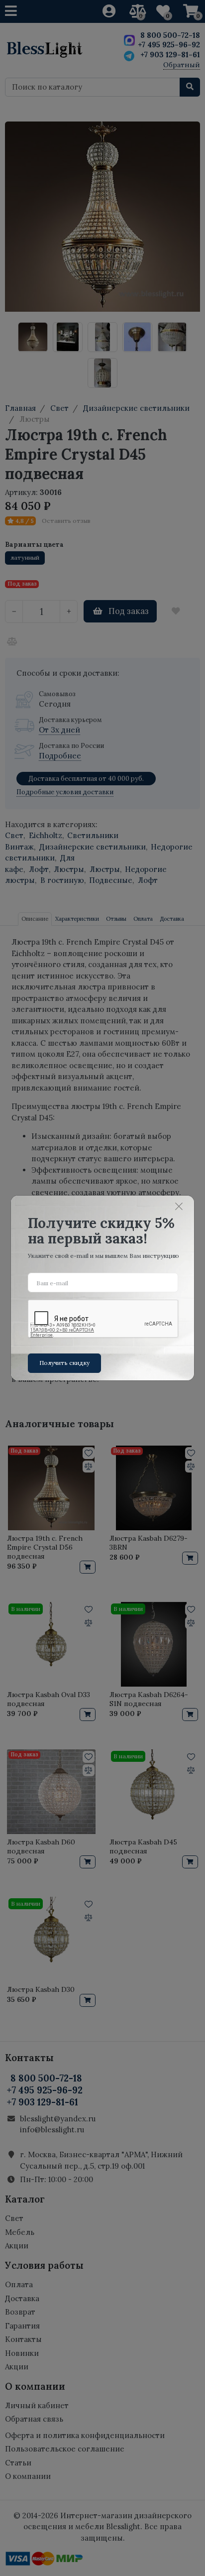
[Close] (179, 1206)
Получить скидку (64, 1363)
